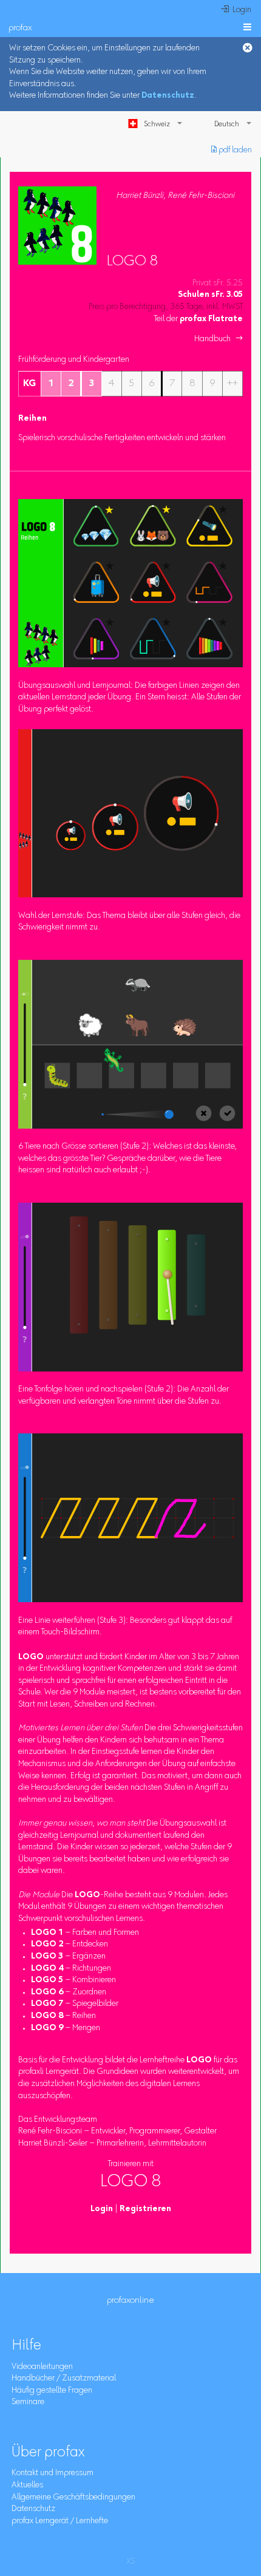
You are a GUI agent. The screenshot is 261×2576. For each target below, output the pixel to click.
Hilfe (26, 2346)
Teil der (198, 319)
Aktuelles (27, 2486)
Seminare (28, 2402)
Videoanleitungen (42, 2367)
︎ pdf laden (232, 151)
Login (102, 2209)
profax (20, 28)
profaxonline (130, 2301)
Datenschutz (168, 96)
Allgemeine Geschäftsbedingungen (73, 2498)
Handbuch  (219, 339)
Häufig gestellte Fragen (52, 2391)
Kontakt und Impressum (53, 2473)
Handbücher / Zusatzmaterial (64, 2379)
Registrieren (145, 2209)
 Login (236, 10)
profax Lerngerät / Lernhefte (60, 2521)
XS (130, 2562)
